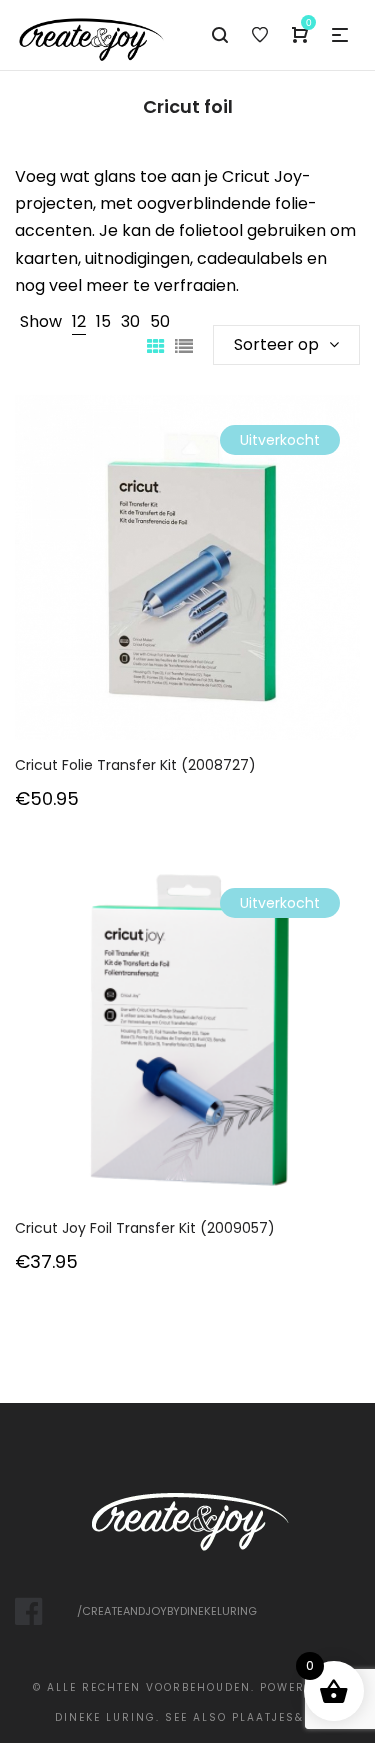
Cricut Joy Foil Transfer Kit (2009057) (145, 1228)
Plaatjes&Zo (276, 1717)
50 (160, 321)
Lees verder (188, 594)
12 (79, 321)
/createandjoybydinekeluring (167, 1611)
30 (130, 321)
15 (103, 321)
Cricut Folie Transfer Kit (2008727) (135, 765)
